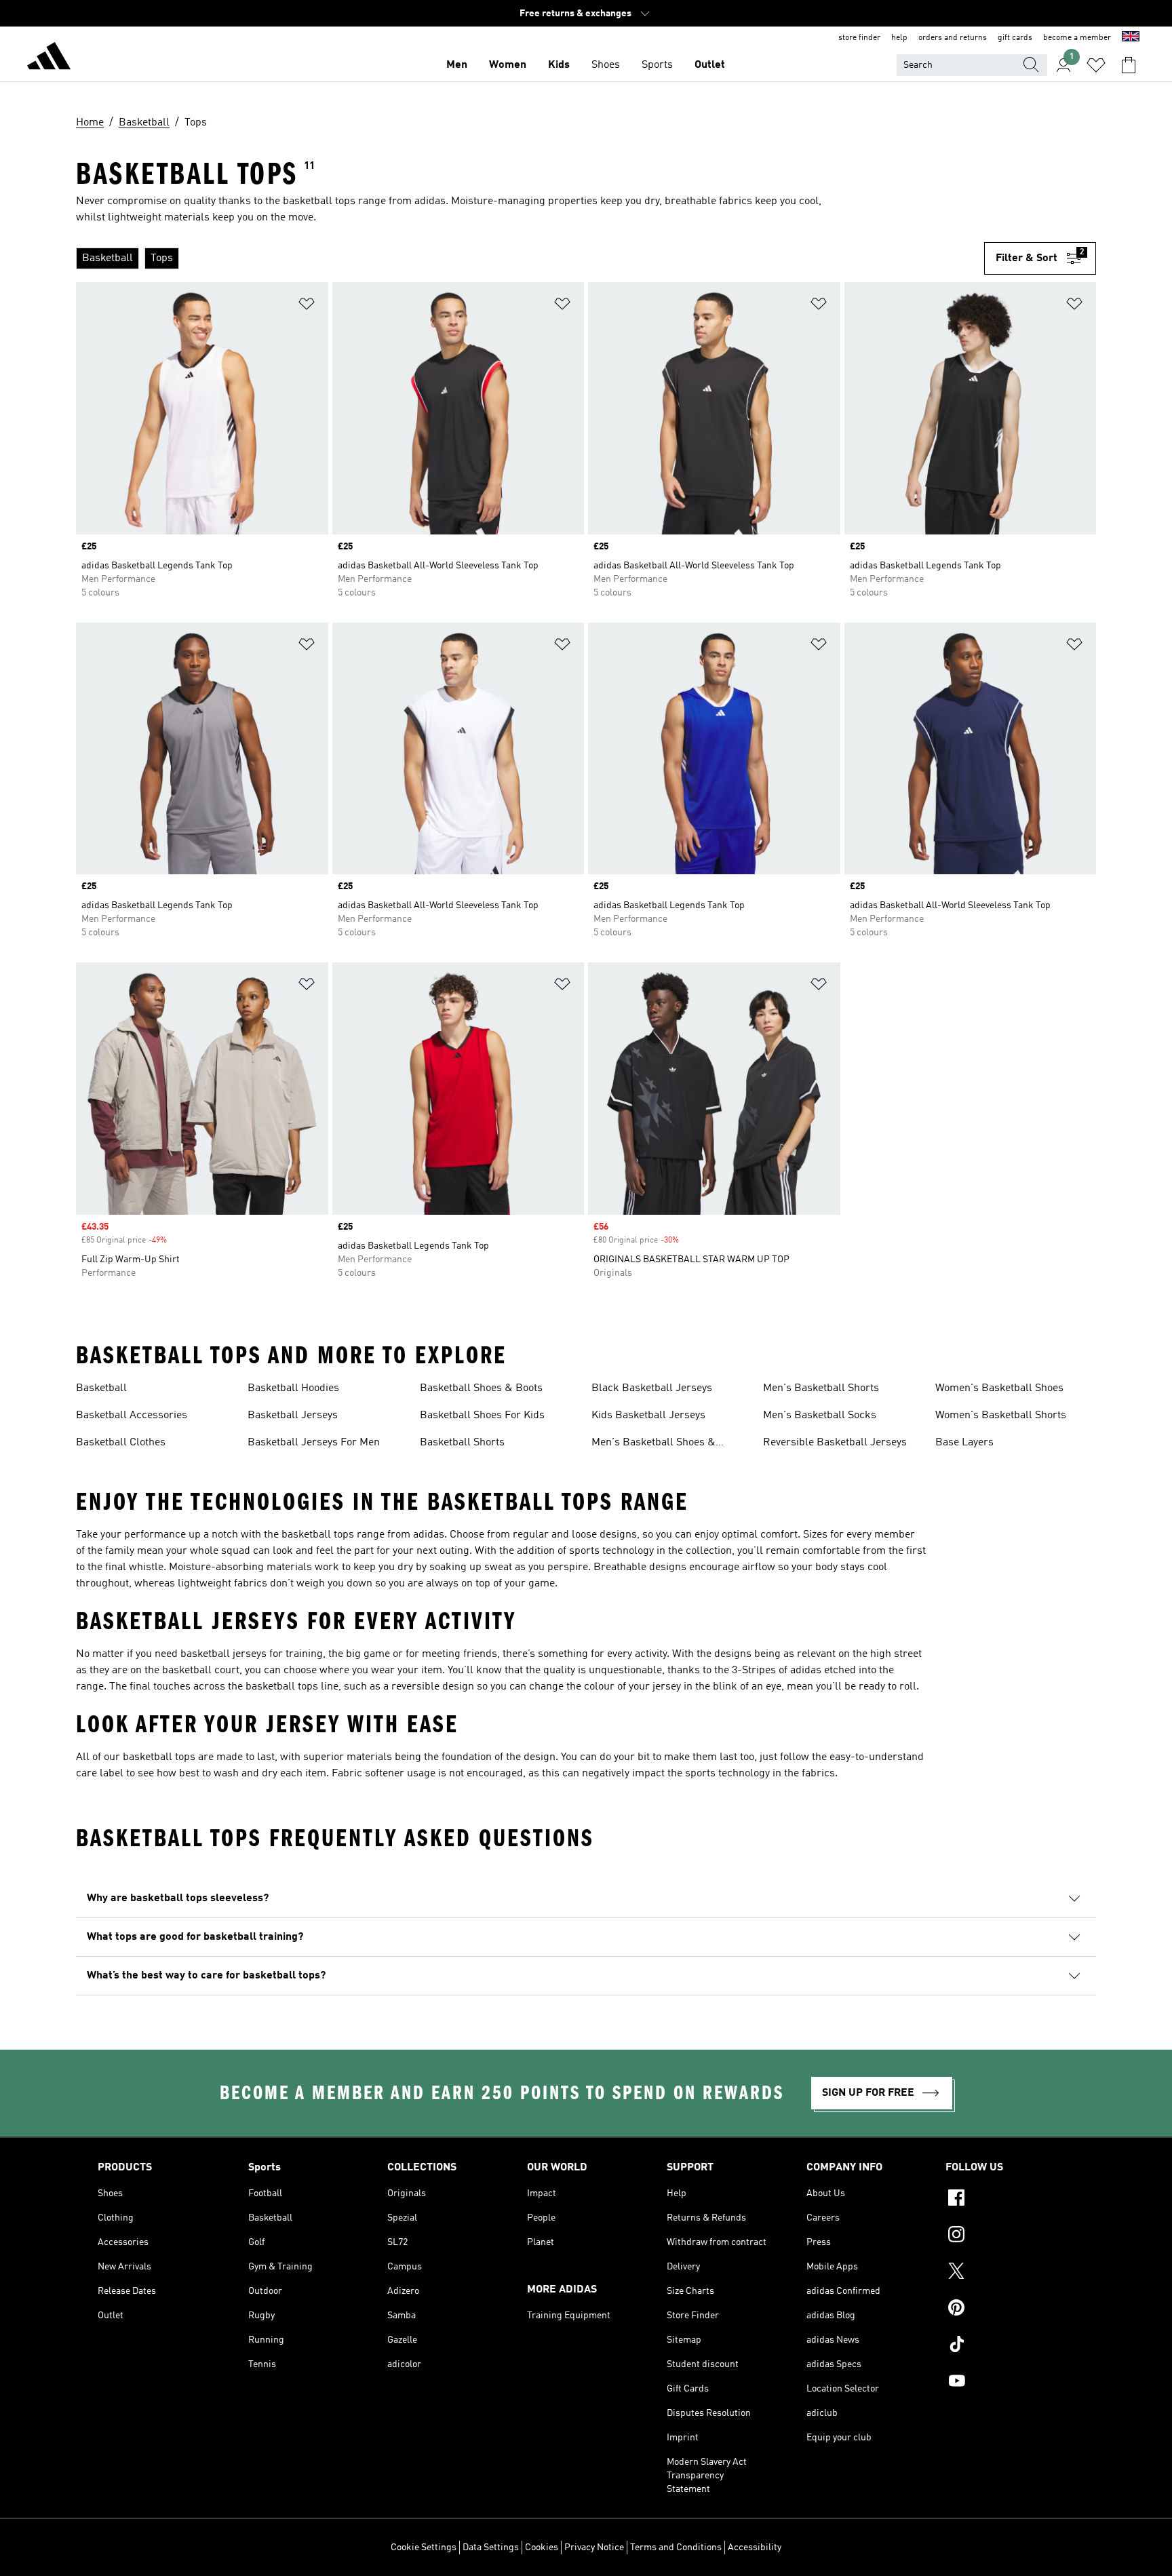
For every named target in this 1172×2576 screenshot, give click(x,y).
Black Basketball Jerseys (652, 1388)
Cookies (542, 2548)
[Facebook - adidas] (1010, 2200)
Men (457, 65)
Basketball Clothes (121, 1443)
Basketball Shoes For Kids (482, 1416)
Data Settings (491, 2548)
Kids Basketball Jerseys (648, 1416)
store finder (859, 38)
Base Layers (964, 1443)
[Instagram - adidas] (1010, 2236)
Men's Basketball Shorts (821, 1388)
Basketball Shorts (462, 1443)
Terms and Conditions (676, 2548)
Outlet (710, 65)
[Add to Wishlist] (307, 306)
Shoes (606, 65)
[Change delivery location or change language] (1131, 38)
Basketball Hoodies (293, 1388)
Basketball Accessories (132, 1416)
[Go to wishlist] (1096, 65)
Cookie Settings (424, 2548)
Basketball (101, 1388)
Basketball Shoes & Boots (481, 1388)
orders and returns (953, 38)
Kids (559, 65)
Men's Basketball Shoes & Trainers (653, 1444)
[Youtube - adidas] (1010, 2383)
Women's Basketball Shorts (1001, 1416)
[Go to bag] (1129, 65)
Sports (657, 65)
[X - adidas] (1010, 2273)
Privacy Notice (594, 2548)
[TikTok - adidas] (1010, 2346)
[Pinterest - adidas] (1010, 2309)
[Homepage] (49, 58)
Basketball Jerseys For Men (314, 1443)
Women (508, 65)
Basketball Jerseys (293, 1416)
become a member (1077, 38)
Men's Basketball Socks (820, 1416)
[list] (525, 258)
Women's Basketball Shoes (999, 1388)
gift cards (1015, 38)
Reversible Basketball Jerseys (835, 1443)
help (899, 38)
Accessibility (755, 2548)
